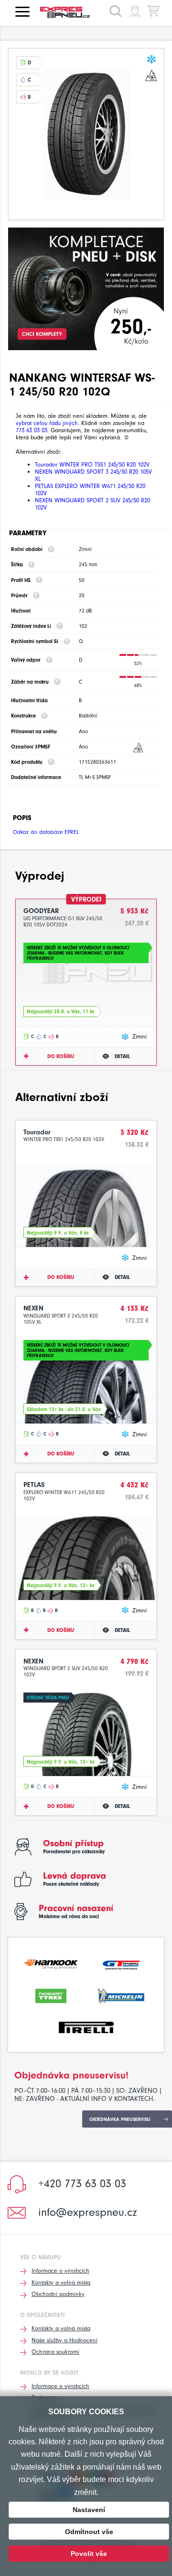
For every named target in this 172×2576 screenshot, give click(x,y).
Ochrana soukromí (55, 2352)
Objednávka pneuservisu (120, 2119)
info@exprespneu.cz (88, 2212)
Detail (122, 1056)
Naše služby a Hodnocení (64, 2340)
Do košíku (61, 1056)
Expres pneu (69, 12)
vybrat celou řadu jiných (47, 423)
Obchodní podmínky (58, 2294)
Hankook (51, 1963)
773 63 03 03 (32, 430)
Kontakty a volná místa (61, 2282)
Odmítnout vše (89, 2532)
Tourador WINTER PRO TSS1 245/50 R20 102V (92, 464)
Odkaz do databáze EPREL (46, 832)
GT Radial (121, 1963)
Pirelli (86, 2026)
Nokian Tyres (51, 1995)
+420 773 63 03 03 (82, 2183)
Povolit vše (89, 2554)
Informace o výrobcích (60, 2270)
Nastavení (89, 2510)
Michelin (121, 1995)
